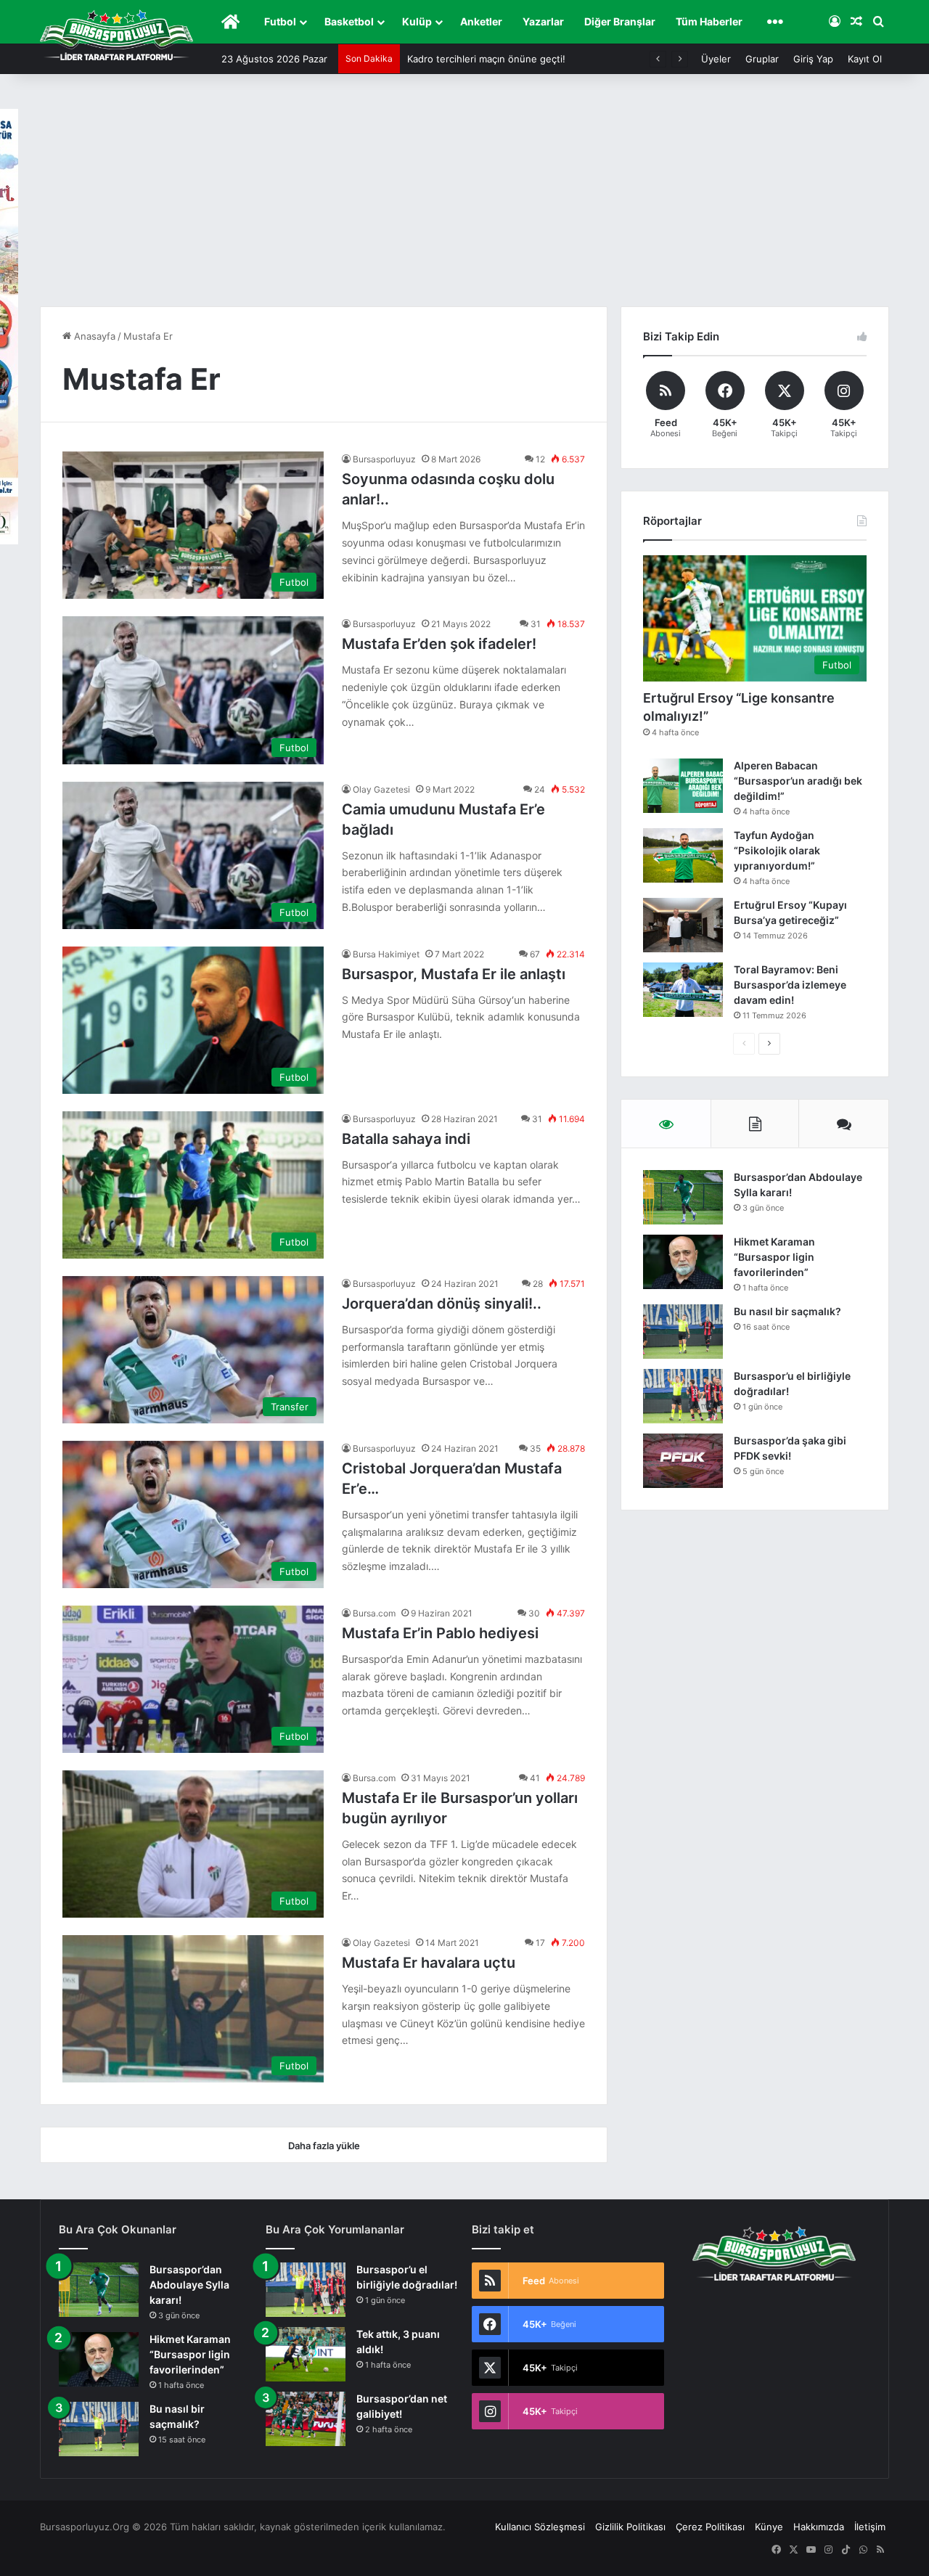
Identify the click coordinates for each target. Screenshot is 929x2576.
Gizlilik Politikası (630, 2527)
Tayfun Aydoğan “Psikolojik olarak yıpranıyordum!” (777, 850)
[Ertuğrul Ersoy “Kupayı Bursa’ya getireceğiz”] (683, 925)
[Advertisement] (464, 197)
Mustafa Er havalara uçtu (429, 1963)
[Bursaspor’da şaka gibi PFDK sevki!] (683, 1461)
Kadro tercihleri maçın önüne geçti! (486, 59)
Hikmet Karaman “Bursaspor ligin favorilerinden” (774, 1257)
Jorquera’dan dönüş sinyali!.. (442, 1304)
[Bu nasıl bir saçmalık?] (683, 1332)
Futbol (280, 21)
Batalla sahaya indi (406, 1139)
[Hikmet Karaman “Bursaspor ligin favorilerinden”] (683, 1262)
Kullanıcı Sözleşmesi (540, 2527)
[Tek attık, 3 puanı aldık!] (306, 2354)
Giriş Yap (813, 59)
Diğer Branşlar (620, 21)
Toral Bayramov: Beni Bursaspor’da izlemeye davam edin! (790, 985)
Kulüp (417, 21)
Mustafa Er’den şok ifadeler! (439, 644)
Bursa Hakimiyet (386, 954)
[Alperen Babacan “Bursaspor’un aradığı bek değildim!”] (683, 786)
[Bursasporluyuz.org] (116, 35)
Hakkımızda (819, 2527)
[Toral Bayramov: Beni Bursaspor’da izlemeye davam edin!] (683, 990)
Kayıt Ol (865, 59)
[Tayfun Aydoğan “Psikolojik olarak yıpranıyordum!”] (683, 855)
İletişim (870, 2527)
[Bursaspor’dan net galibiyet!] (306, 2419)
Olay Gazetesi (381, 789)
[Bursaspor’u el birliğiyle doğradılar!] (683, 1396)
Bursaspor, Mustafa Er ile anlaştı (454, 974)
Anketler (481, 21)
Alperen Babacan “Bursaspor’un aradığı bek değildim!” (798, 781)
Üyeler (716, 59)
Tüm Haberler (709, 21)
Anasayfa (93, 336)
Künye (769, 2527)
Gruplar (762, 59)
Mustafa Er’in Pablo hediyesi (440, 1633)
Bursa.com (374, 1613)
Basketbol (349, 21)
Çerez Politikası (710, 2527)
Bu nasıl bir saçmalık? (787, 1311)
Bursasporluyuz (384, 459)
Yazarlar (543, 21)
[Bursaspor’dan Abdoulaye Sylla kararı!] (683, 1197)
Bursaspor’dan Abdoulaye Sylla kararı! (189, 2285)
